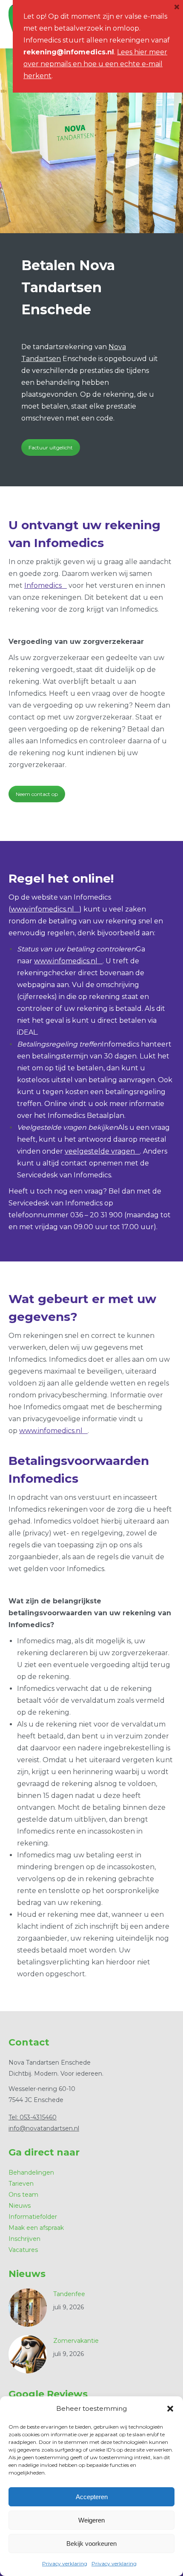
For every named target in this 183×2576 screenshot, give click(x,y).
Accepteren (92, 2497)
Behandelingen (31, 2173)
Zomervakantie (76, 2341)
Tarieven (21, 2184)
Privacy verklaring (65, 2563)
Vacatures (23, 2250)
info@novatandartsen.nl (44, 2128)
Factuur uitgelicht (51, 447)
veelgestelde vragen (100, 1151)
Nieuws (20, 2206)
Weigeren (91, 2520)
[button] (170, 2409)
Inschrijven (24, 2239)
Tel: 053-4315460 (33, 2117)
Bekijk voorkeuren (91, 2544)
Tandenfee (69, 2294)
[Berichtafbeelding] (28, 2308)
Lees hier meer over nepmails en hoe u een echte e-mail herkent (95, 64)
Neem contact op (37, 794)
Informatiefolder (33, 2217)
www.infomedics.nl (42, 909)
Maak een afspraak (36, 2228)
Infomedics (43, 585)
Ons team (23, 2195)
